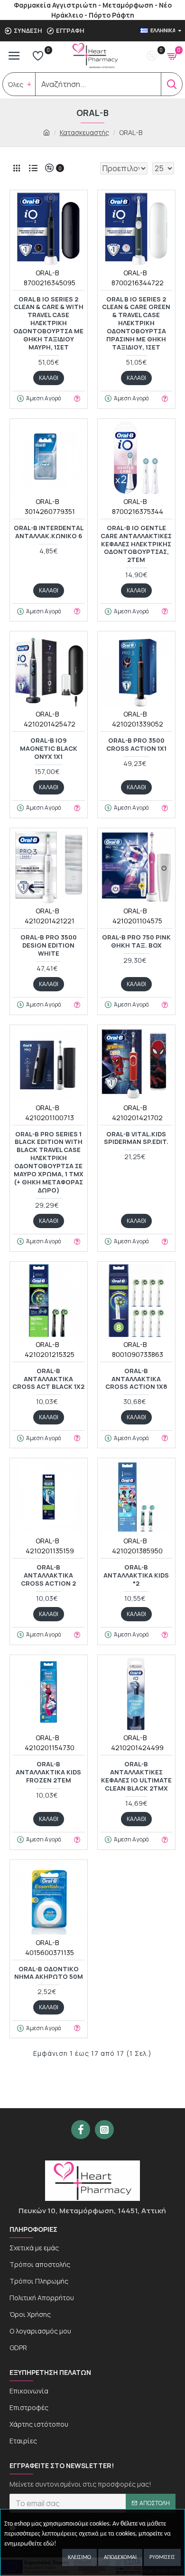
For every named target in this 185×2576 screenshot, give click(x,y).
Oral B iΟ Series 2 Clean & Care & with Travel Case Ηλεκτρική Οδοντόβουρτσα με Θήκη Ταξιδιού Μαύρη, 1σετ (48, 323)
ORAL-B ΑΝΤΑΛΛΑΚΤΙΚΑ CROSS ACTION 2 (48, 1575)
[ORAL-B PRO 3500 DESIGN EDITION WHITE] (49, 867)
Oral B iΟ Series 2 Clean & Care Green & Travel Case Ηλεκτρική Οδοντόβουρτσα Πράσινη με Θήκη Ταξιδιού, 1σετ (136, 323)
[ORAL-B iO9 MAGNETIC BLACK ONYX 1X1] (49, 670)
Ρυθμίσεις (162, 2557)
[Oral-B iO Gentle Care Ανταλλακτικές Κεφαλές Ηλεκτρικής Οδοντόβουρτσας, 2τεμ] (136, 458)
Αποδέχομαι (120, 2557)
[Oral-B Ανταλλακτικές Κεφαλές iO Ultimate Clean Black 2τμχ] (136, 1694)
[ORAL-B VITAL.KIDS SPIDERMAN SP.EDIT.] (136, 1064)
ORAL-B (47, 273)
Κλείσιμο (79, 2557)
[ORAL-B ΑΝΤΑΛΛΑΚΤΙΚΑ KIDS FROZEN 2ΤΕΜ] (49, 1694)
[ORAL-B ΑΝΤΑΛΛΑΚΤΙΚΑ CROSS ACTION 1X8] (136, 1301)
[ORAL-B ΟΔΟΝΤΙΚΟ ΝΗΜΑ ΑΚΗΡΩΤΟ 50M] (49, 1899)
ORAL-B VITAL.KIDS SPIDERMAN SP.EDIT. (136, 1138)
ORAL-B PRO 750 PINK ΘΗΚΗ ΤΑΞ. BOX (136, 941)
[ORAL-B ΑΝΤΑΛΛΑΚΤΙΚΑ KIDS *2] (136, 1497)
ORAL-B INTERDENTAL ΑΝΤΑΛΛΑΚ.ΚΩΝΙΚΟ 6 (49, 532)
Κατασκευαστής (84, 132)
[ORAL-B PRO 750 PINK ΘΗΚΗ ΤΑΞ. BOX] (136, 867)
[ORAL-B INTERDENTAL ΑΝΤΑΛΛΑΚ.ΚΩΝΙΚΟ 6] (49, 458)
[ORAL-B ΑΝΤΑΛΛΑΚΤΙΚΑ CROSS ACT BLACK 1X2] (49, 1301)
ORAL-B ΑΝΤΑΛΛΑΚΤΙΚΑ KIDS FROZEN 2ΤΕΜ (48, 1772)
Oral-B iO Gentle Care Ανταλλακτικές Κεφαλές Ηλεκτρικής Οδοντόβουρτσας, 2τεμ (136, 544)
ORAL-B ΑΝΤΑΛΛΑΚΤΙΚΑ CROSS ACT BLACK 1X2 (48, 1379)
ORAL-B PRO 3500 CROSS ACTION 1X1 (136, 745)
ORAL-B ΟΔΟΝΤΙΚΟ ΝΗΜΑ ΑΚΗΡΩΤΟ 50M (49, 1973)
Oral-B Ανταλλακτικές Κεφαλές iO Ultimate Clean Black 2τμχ (136, 1776)
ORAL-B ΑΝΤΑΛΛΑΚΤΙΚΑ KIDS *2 (136, 1575)
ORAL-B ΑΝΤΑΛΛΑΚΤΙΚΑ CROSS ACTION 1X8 (136, 1379)
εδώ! (50, 2544)
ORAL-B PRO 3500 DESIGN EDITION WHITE (49, 945)
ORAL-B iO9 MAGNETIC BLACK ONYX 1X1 (49, 749)
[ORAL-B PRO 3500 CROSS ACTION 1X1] (136, 670)
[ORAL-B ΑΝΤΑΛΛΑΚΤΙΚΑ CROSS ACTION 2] (49, 1497)
